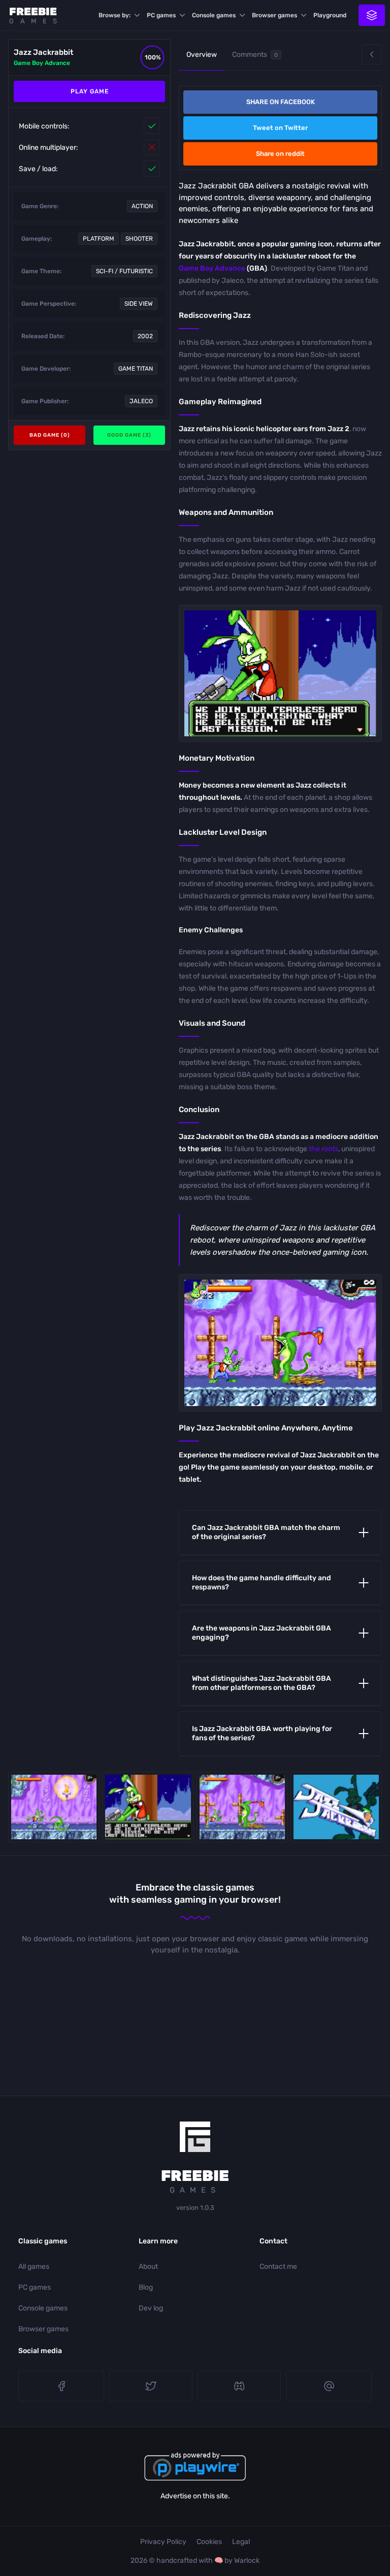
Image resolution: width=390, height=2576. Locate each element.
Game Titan (136, 369)
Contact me (278, 2267)
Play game (90, 91)
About (148, 2267)
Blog (146, 2287)
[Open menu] (372, 15)
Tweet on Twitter (280, 128)
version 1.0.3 (195, 2208)
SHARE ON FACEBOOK (281, 102)
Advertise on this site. (195, 2496)
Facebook (61, 2386)
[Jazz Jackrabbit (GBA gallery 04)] (336, 1807)
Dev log (151, 2308)
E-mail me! (329, 2386)
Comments (255, 55)
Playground (330, 15)
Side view (139, 304)
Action (142, 206)
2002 (145, 336)
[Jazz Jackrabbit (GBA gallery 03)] (148, 1807)
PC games (161, 15)
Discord (239, 2386)
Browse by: (115, 15)
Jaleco (141, 401)
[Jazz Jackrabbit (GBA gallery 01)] (242, 1807)
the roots (323, 1149)
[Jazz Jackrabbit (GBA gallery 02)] (54, 1807)
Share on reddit (280, 154)
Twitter (151, 2386)
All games (34, 2267)
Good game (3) (129, 435)
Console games (214, 15)
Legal (241, 2542)
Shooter (139, 239)
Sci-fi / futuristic (124, 271)
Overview (202, 55)
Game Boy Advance (42, 63)
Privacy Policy (163, 2542)
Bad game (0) (50, 435)
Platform (99, 239)
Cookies (209, 2542)
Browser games (274, 15)
